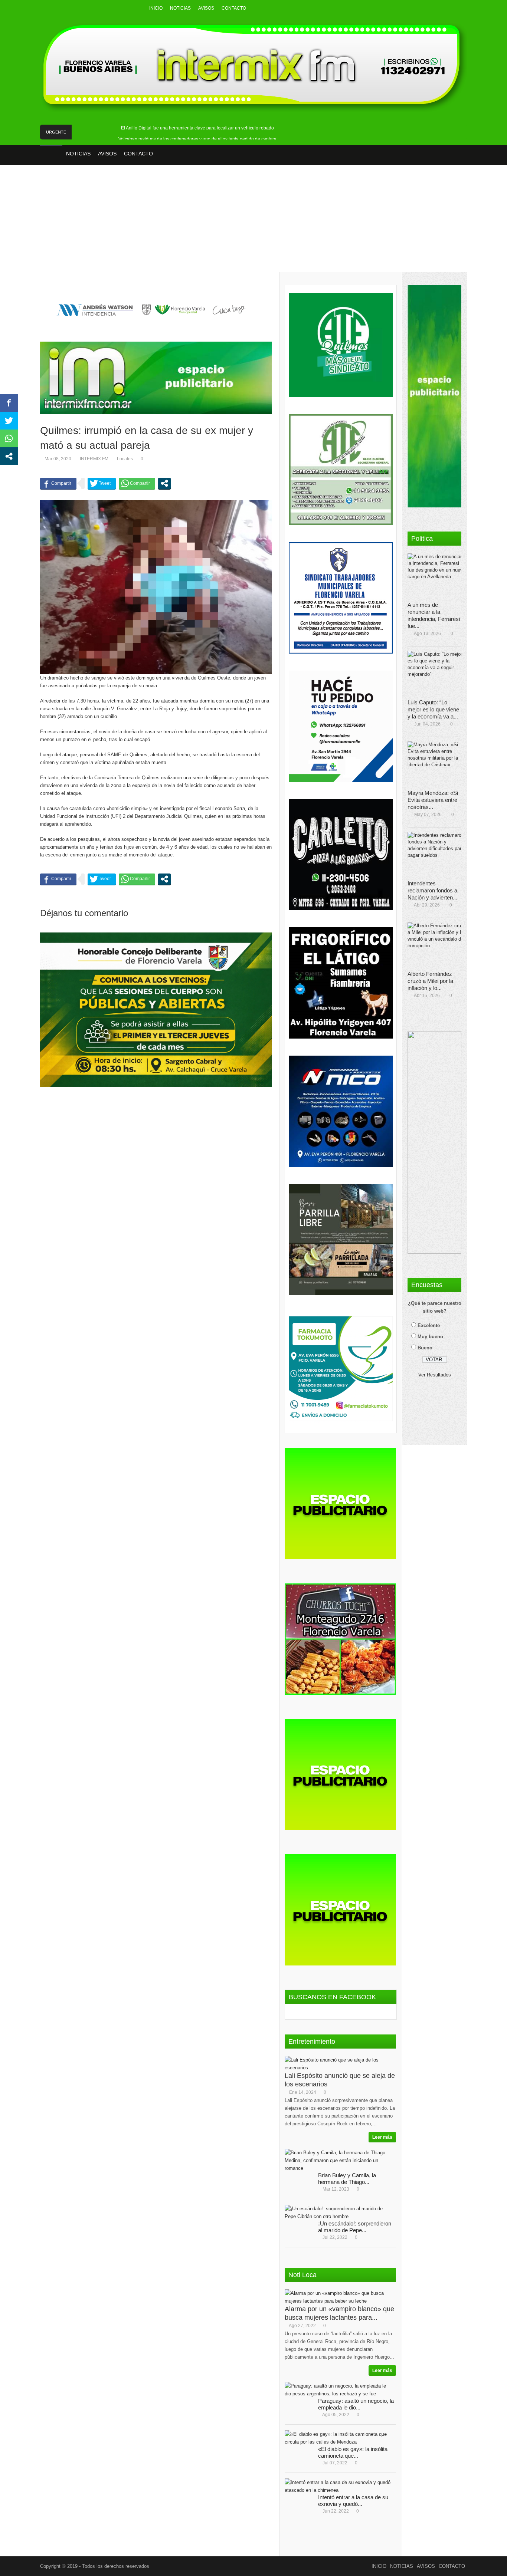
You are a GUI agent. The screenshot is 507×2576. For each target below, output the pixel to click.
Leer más (382, 2137)
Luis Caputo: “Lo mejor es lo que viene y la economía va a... (433, 709)
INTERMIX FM (94, 459)
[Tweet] (102, 483)
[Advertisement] (253, 224)
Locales (125, 459)
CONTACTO (234, 8)
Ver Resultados (435, 1375)
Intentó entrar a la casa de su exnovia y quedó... (353, 2501)
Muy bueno (430, 1337)
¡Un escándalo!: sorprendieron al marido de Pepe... (355, 2227)
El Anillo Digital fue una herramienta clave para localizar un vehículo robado (197, 128)
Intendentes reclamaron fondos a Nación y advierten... (432, 890)
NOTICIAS (180, 8)
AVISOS (206, 8)
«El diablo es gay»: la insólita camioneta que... (353, 2452)
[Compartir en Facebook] (58, 483)
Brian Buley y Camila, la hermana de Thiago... (347, 2179)
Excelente (429, 1325)
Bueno (425, 1348)
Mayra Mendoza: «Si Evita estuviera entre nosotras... (433, 800)
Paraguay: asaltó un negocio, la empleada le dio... (356, 2404)
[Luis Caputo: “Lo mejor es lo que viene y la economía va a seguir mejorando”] (437, 673)
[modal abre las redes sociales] (164, 483)
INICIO (156, 8)
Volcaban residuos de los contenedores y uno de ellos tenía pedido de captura (197, 139)
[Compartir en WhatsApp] (137, 483)
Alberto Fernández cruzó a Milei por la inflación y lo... (430, 981)
